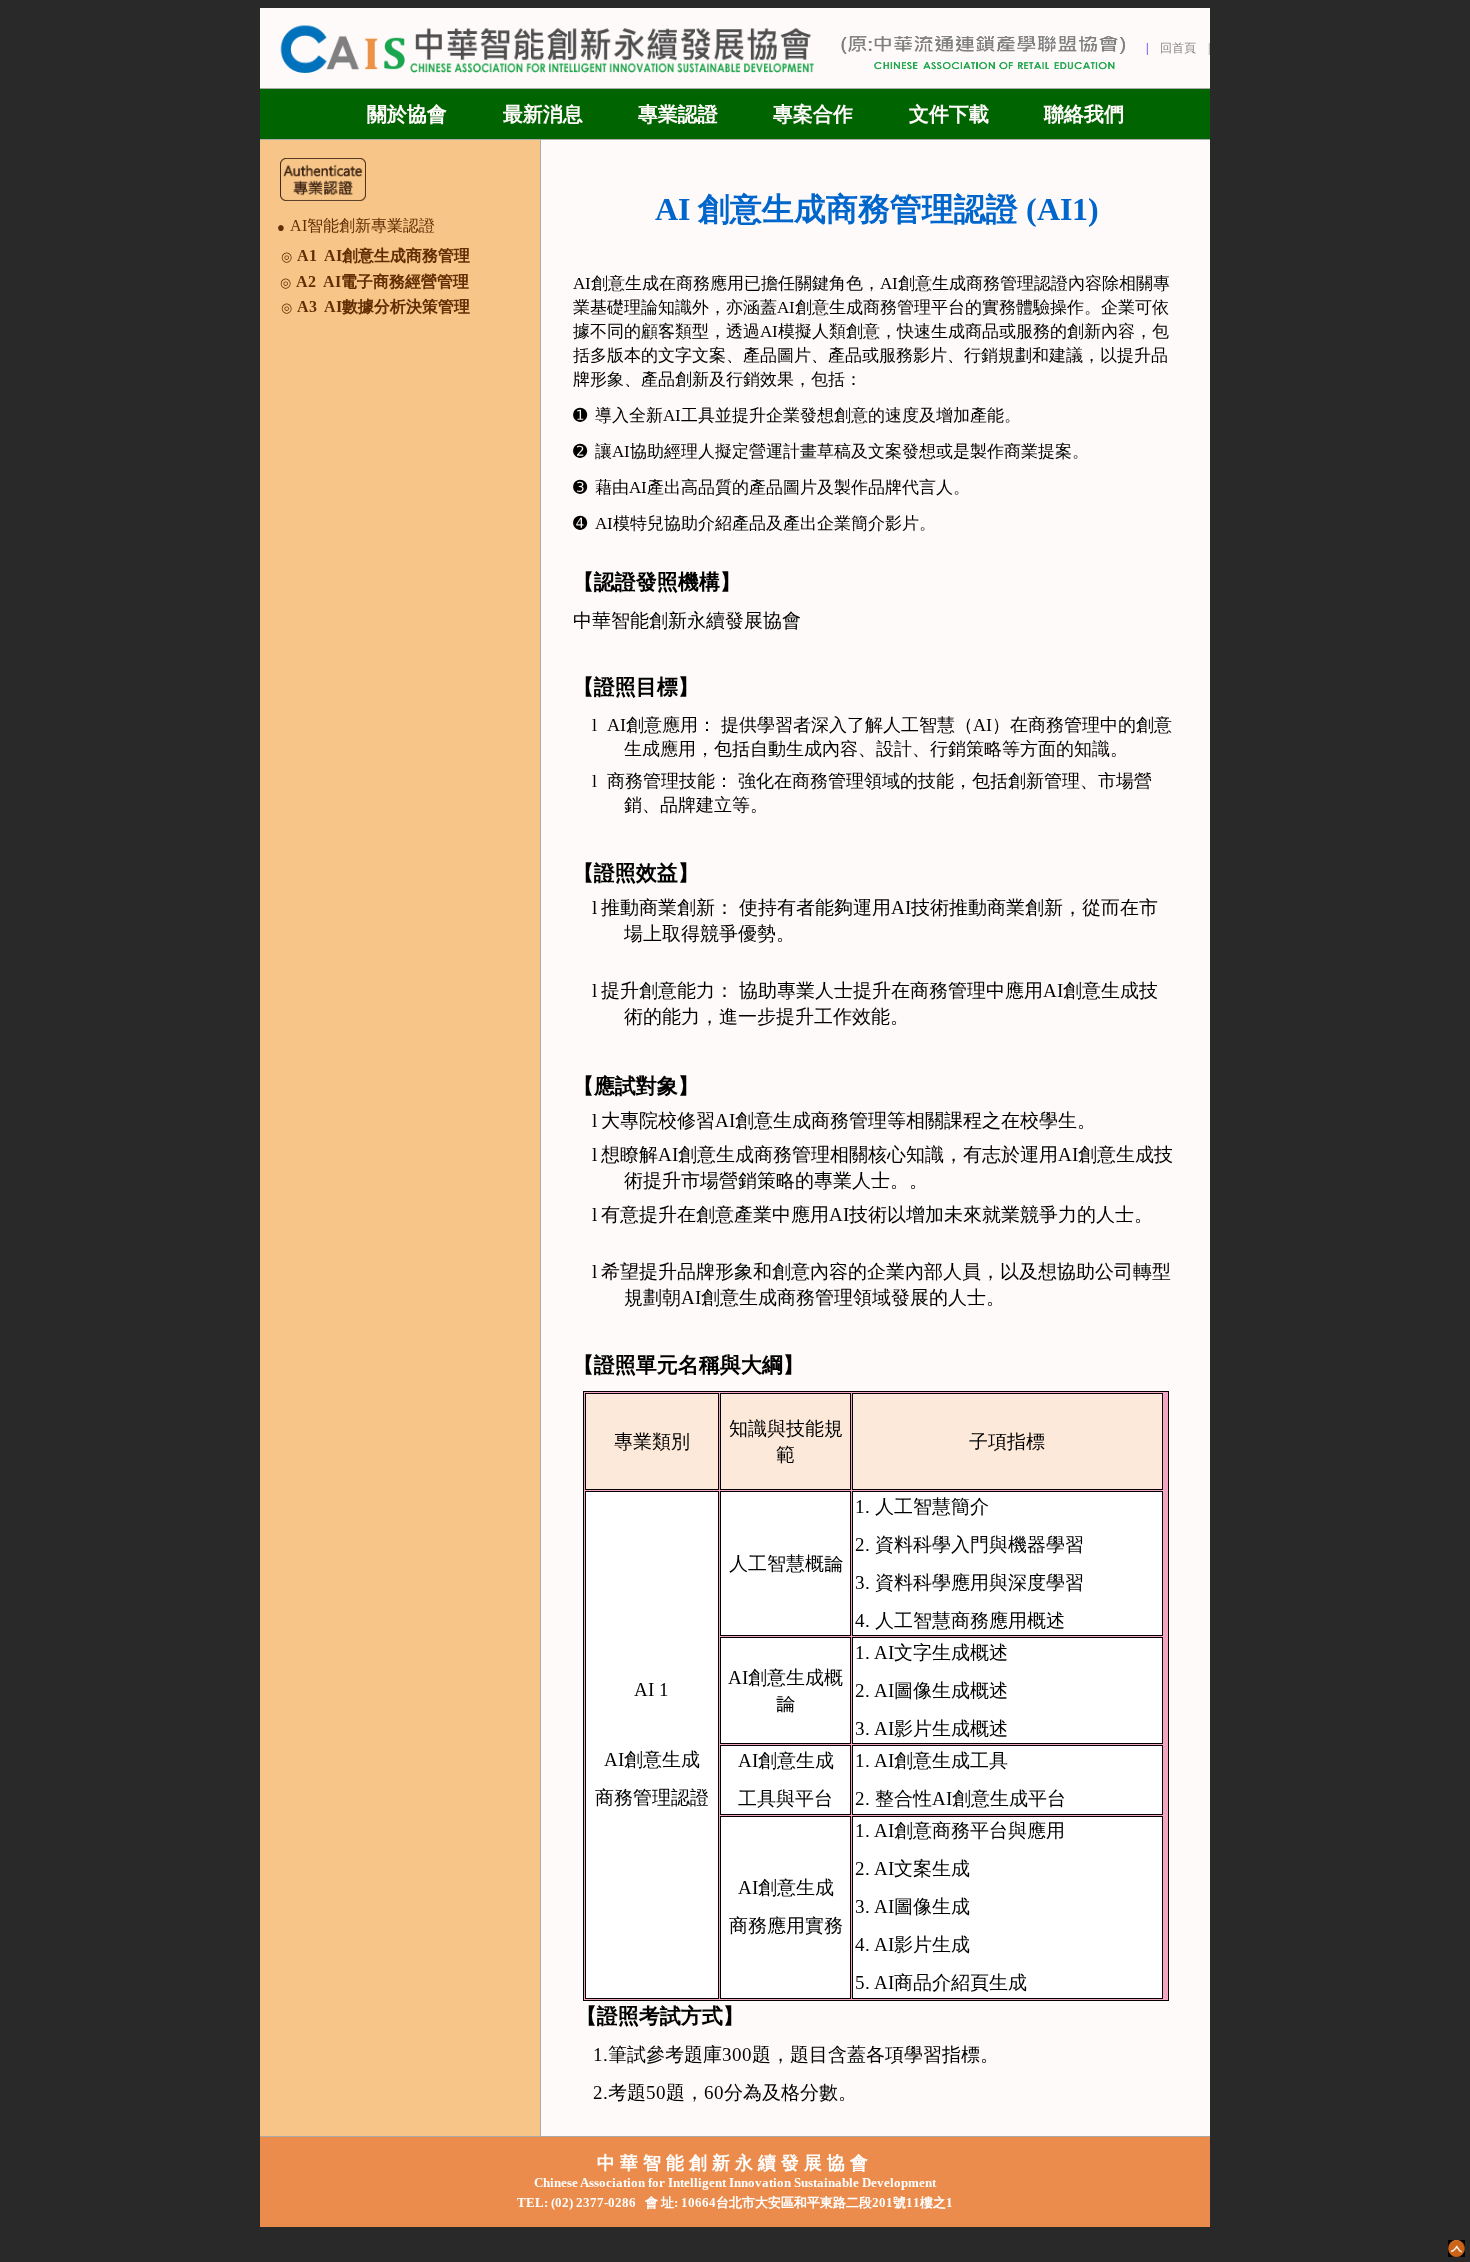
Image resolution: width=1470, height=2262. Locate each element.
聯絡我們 (1084, 114)
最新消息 (543, 114)
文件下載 (949, 114)
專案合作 (813, 114)
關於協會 (407, 114)
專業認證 (678, 114)
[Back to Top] (1456, 2248)
